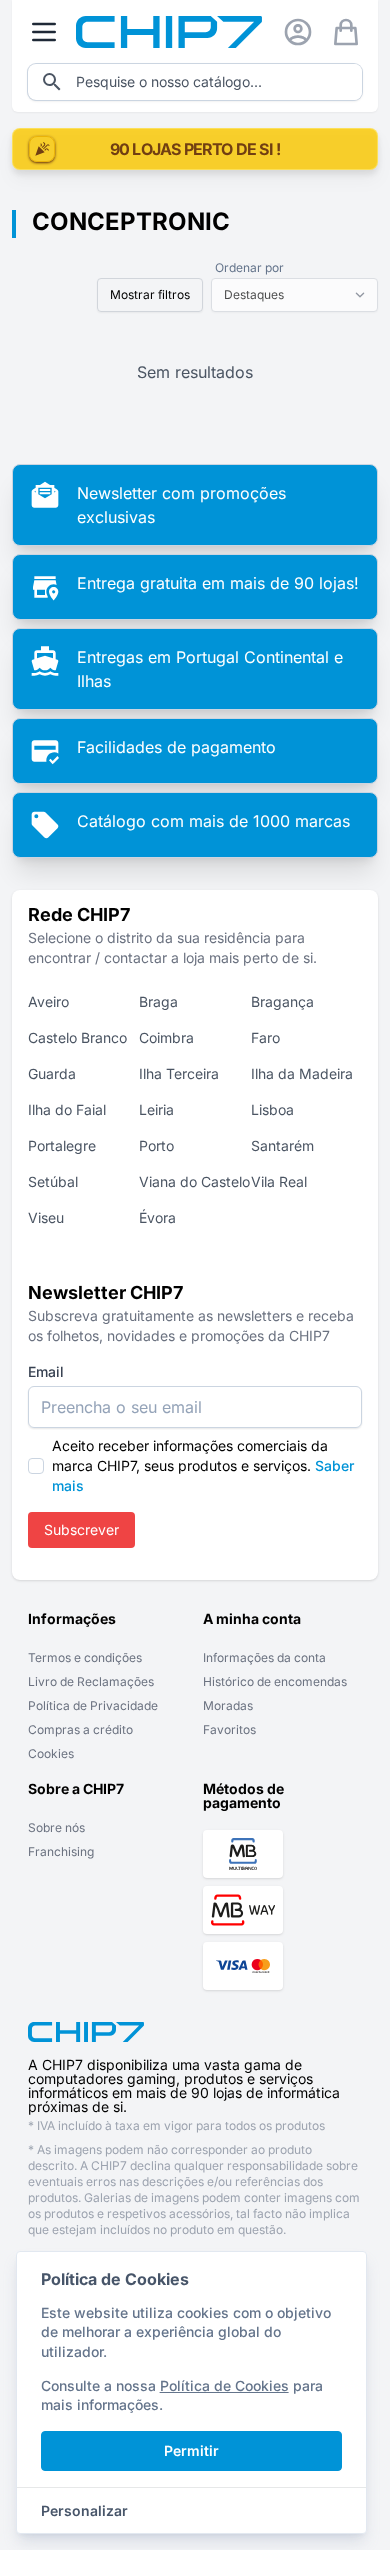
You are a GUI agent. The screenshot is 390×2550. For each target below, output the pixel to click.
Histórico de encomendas (275, 1681)
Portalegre (62, 1145)
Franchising (61, 1851)
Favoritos (229, 1729)
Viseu (46, 1217)
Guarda (52, 1073)
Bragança (282, 1001)
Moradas (228, 1705)
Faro (265, 1037)
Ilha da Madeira (302, 1073)
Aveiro (48, 1001)
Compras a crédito (80, 1729)
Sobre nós (56, 1827)
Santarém (282, 1145)
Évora (157, 1217)
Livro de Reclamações (91, 1681)
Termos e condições (85, 1657)
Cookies (51, 1753)
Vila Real (279, 1181)
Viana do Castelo (194, 1181)
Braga (158, 1001)
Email (46, 1371)
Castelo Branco (77, 1037)
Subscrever (81, 1529)
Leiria (156, 1109)
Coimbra (166, 1037)
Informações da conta (264, 1657)
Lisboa (272, 1109)
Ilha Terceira (179, 1073)
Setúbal (53, 1181)
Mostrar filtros (150, 294)
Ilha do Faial (67, 1109)
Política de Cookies (224, 2385)
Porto (156, 1145)
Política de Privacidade (93, 1705)
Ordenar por (249, 267)
